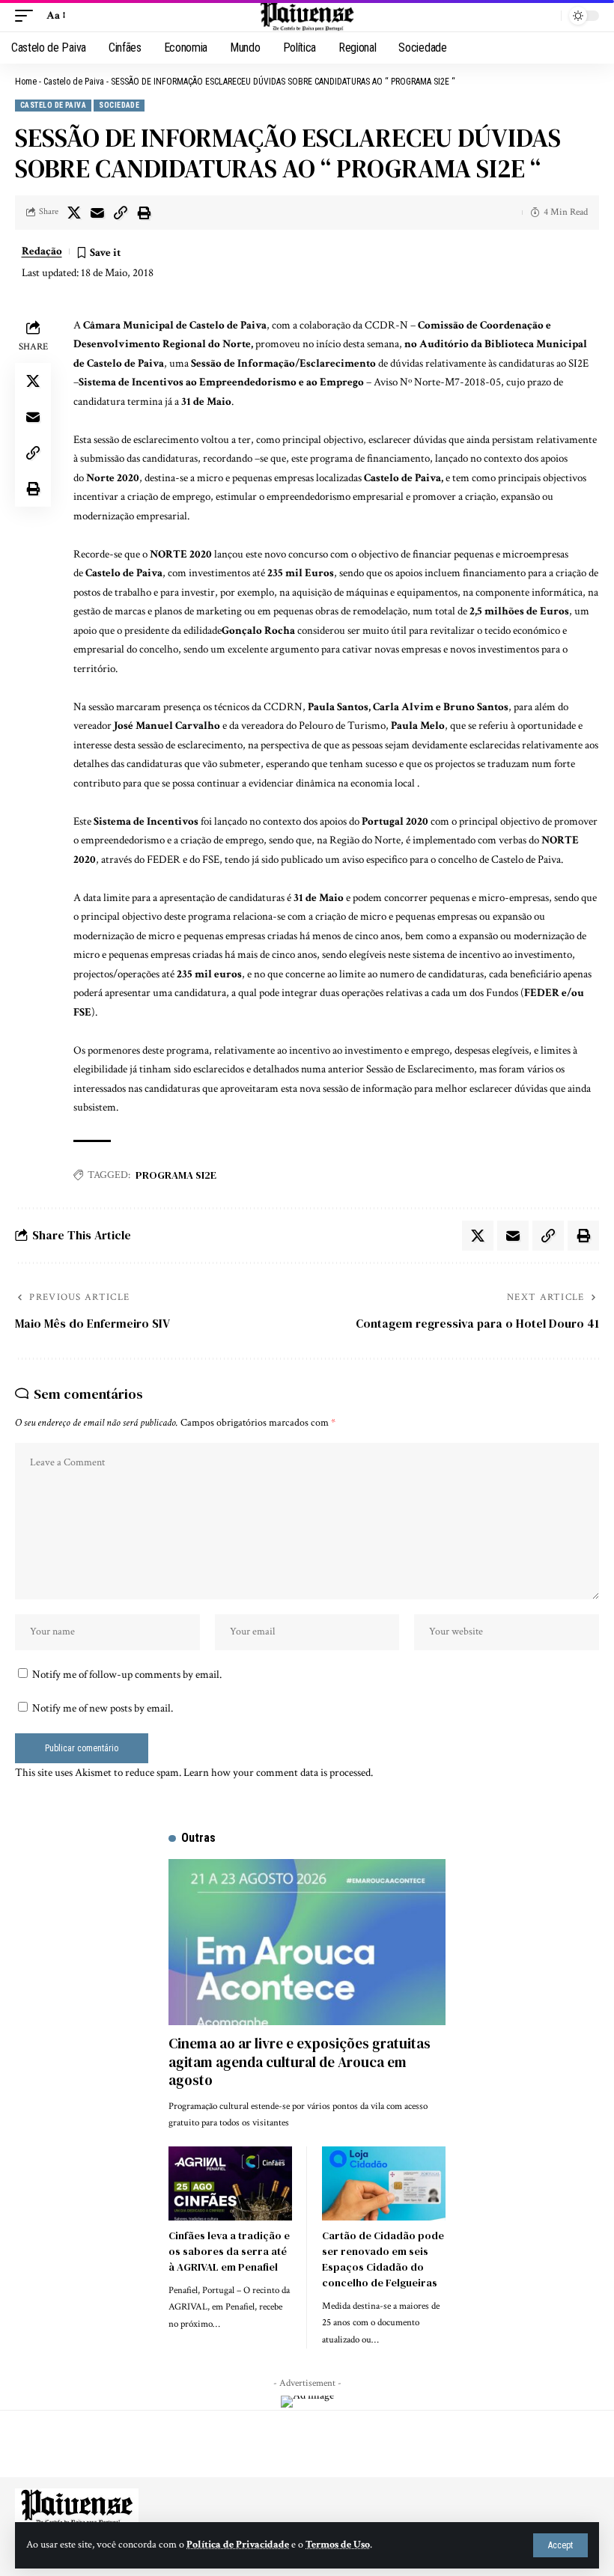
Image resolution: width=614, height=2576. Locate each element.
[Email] (97, 213)
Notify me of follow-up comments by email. (127, 1675)
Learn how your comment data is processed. (278, 1773)
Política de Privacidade (238, 2545)
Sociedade (119, 105)
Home (26, 82)
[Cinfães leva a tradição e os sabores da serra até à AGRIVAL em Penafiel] (230, 2183)
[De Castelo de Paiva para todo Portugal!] (307, 16)
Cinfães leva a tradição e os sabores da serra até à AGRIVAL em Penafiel (229, 2251)
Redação (42, 251)
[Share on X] (74, 213)
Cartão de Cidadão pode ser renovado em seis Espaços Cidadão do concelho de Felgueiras (383, 2259)
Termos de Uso (338, 2545)
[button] (560, 2545)
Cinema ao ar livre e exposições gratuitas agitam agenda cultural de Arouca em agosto (300, 2061)
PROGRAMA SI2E (176, 1175)
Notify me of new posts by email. (103, 1708)
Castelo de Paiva (74, 82)
